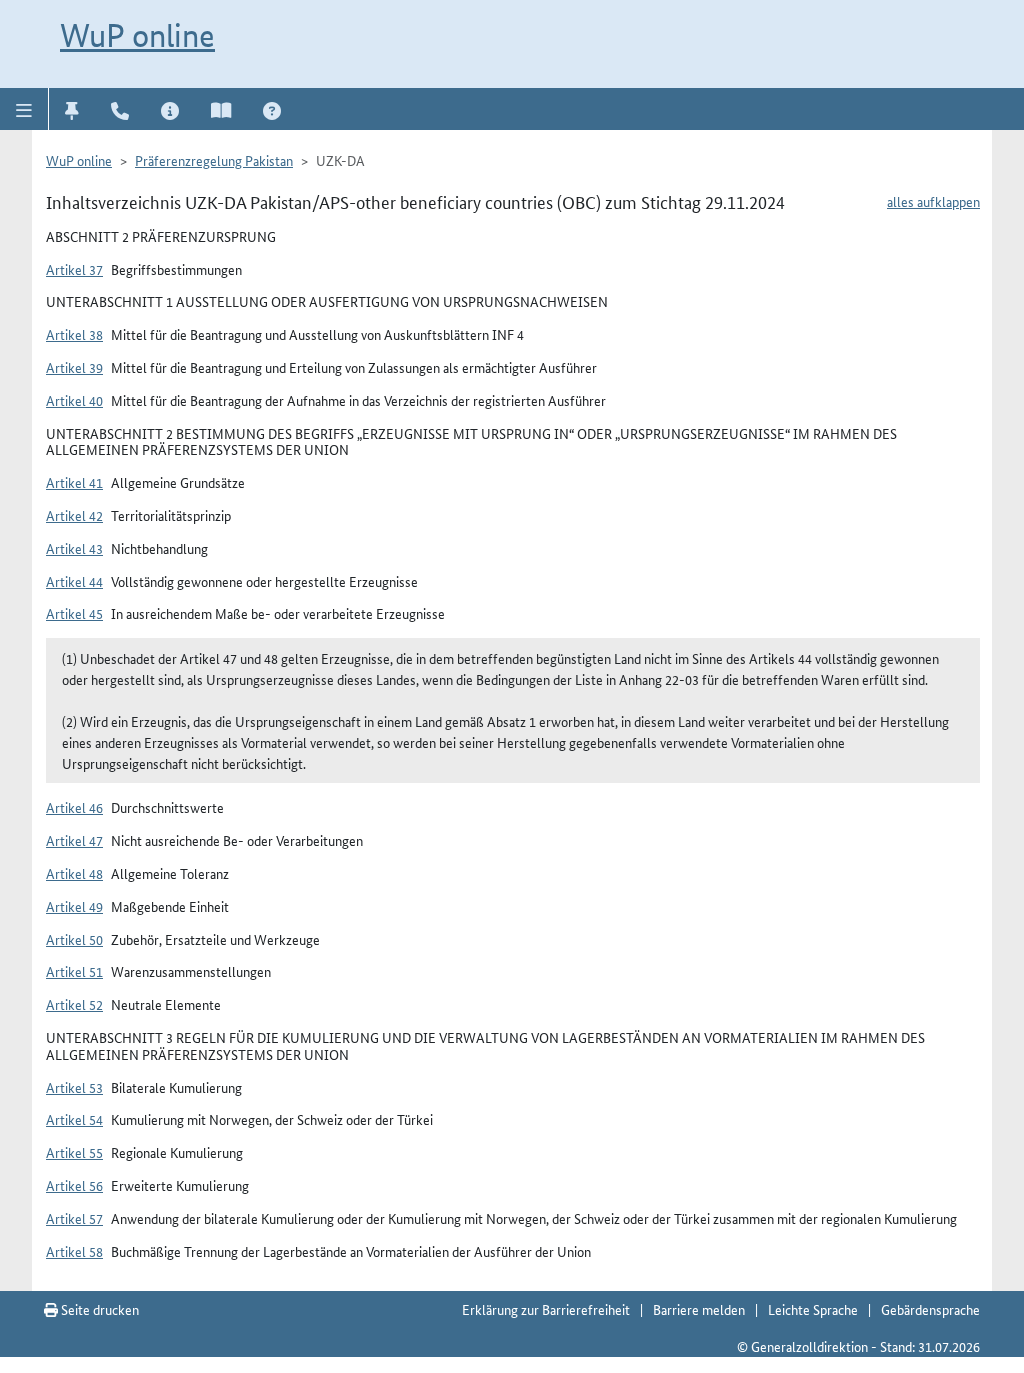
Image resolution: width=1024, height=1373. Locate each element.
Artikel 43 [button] (74, 548)
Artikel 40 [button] (74, 400)
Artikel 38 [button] (74, 334)
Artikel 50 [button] (74, 939)
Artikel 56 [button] (74, 1185)
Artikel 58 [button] (74, 1251)
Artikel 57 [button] (74, 1218)
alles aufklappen (933, 201)
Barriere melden (699, 1309)
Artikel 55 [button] (74, 1152)
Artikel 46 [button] (74, 807)
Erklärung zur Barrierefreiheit (546, 1309)
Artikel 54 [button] (74, 1119)
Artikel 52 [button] (74, 1004)
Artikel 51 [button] (74, 971)
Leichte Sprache (813, 1309)
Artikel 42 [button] (74, 515)
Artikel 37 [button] (74, 269)
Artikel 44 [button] (74, 581)
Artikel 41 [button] (74, 482)
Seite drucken (98, 1309)
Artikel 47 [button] (74, 840)
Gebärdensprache (930, 1309)
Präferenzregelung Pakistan (214, 160)
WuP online (137, 35)
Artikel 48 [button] (74, 873)
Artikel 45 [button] (74, 613)
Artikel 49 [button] (74, 906)
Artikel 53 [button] (74, 1087)
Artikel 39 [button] (74, 367)
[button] (24, 109)
